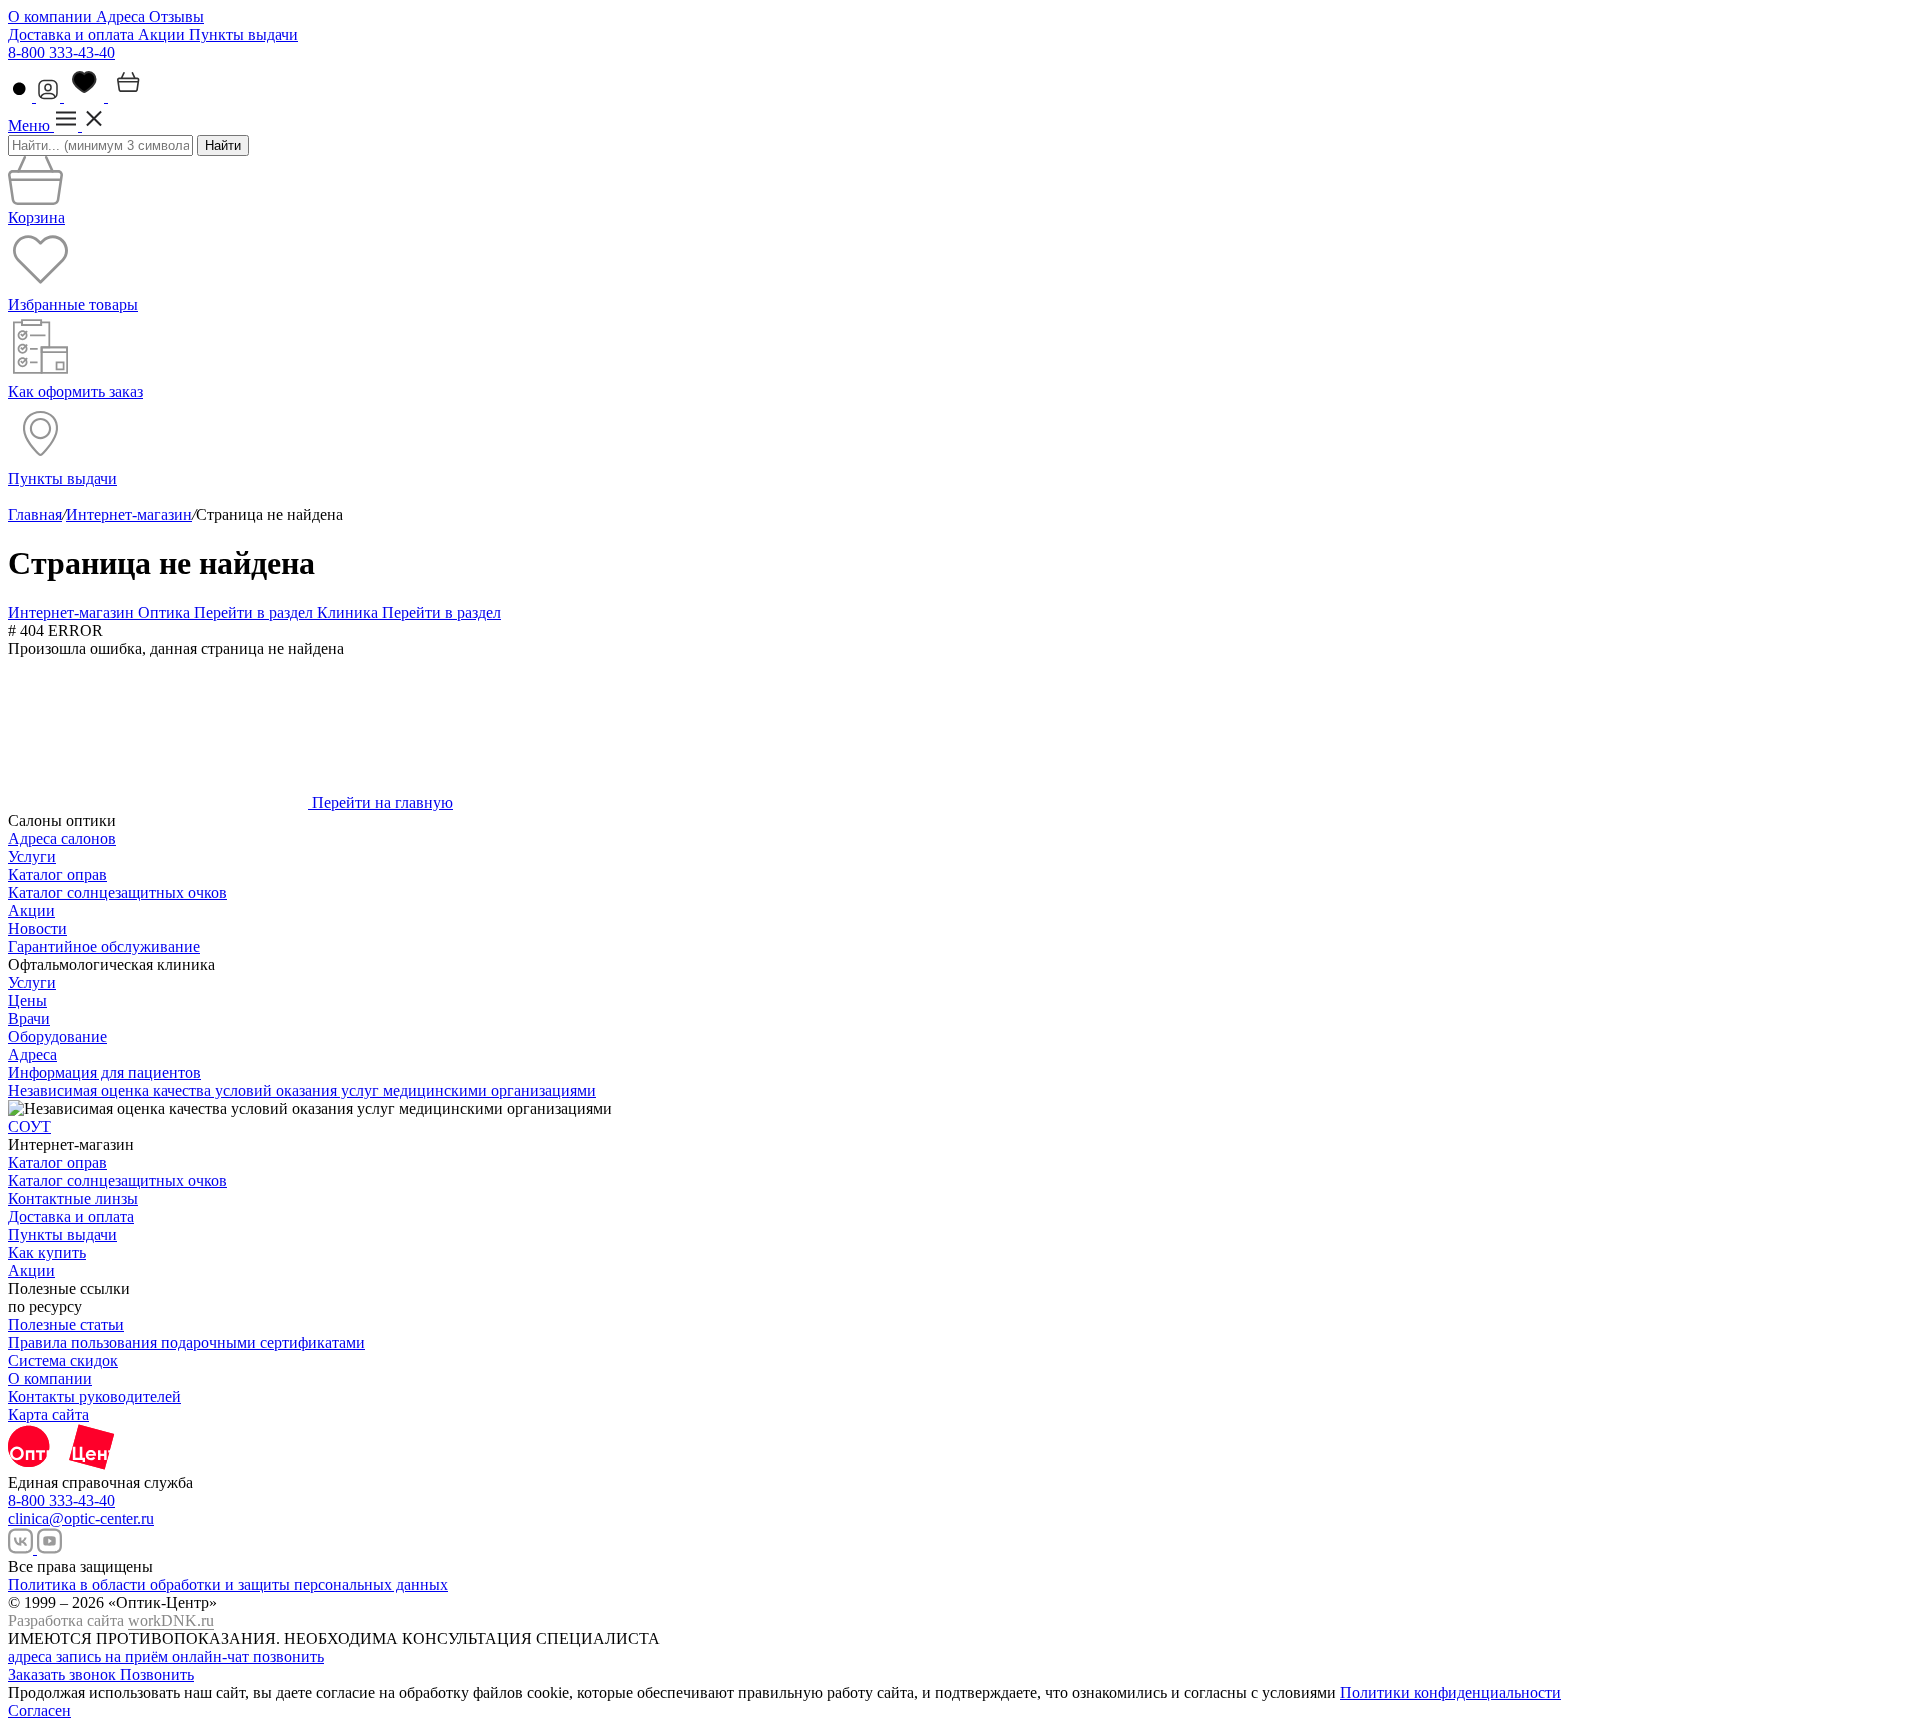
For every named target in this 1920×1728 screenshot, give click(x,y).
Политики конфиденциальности (1450, 1692)
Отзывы (176, 16)
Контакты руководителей (94, 1396)
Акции (163, 34)
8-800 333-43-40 (61, 52)
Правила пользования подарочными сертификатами (186, 1342)
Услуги (32, 856)
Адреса (122, 16)
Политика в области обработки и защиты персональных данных (228, 1584)
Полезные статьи (66, 1324)
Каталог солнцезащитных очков (117, 892)
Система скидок (63, 1360)
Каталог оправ (57, 874)
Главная (35, 514)
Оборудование (57, 1036)
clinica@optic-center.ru (81, 1518)
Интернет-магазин (129, 514)
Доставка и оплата (73, 34)
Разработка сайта (111, 1620)
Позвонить (157, 1674)
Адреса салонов (62, 838)
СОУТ (29, 1126)
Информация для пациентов (104, 1072)
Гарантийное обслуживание (104, 946)
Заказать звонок (64, 1674)
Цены (27, 1000)
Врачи (29, 1018)
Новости (37, 928)
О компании (52, 16)
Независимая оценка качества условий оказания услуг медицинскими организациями (302, 1090)
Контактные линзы (73, 1198)
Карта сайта (48, 1414)
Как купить (47, 1252)
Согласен (39, 1710)
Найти (223, 145)
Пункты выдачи (243, 34)
